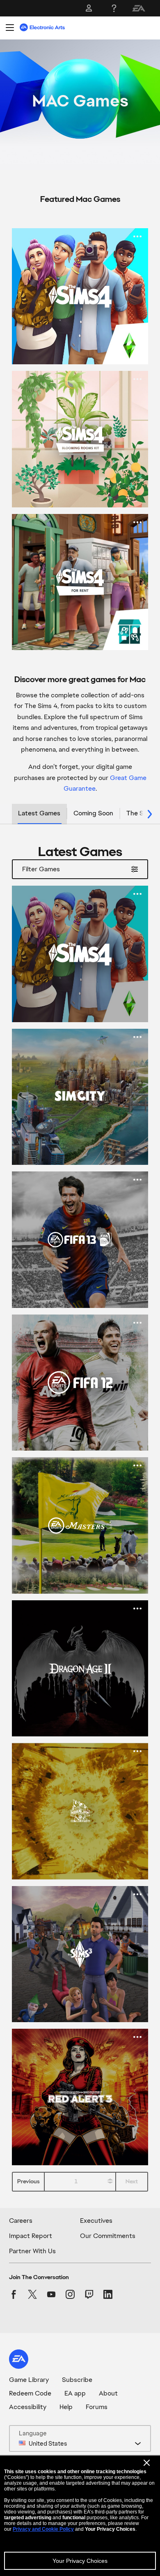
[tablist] (80, 814)
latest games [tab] (39, 813)
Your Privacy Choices (80, 2561)
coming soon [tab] (93, 813)
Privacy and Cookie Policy (43, 2529)
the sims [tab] (140, 813)
